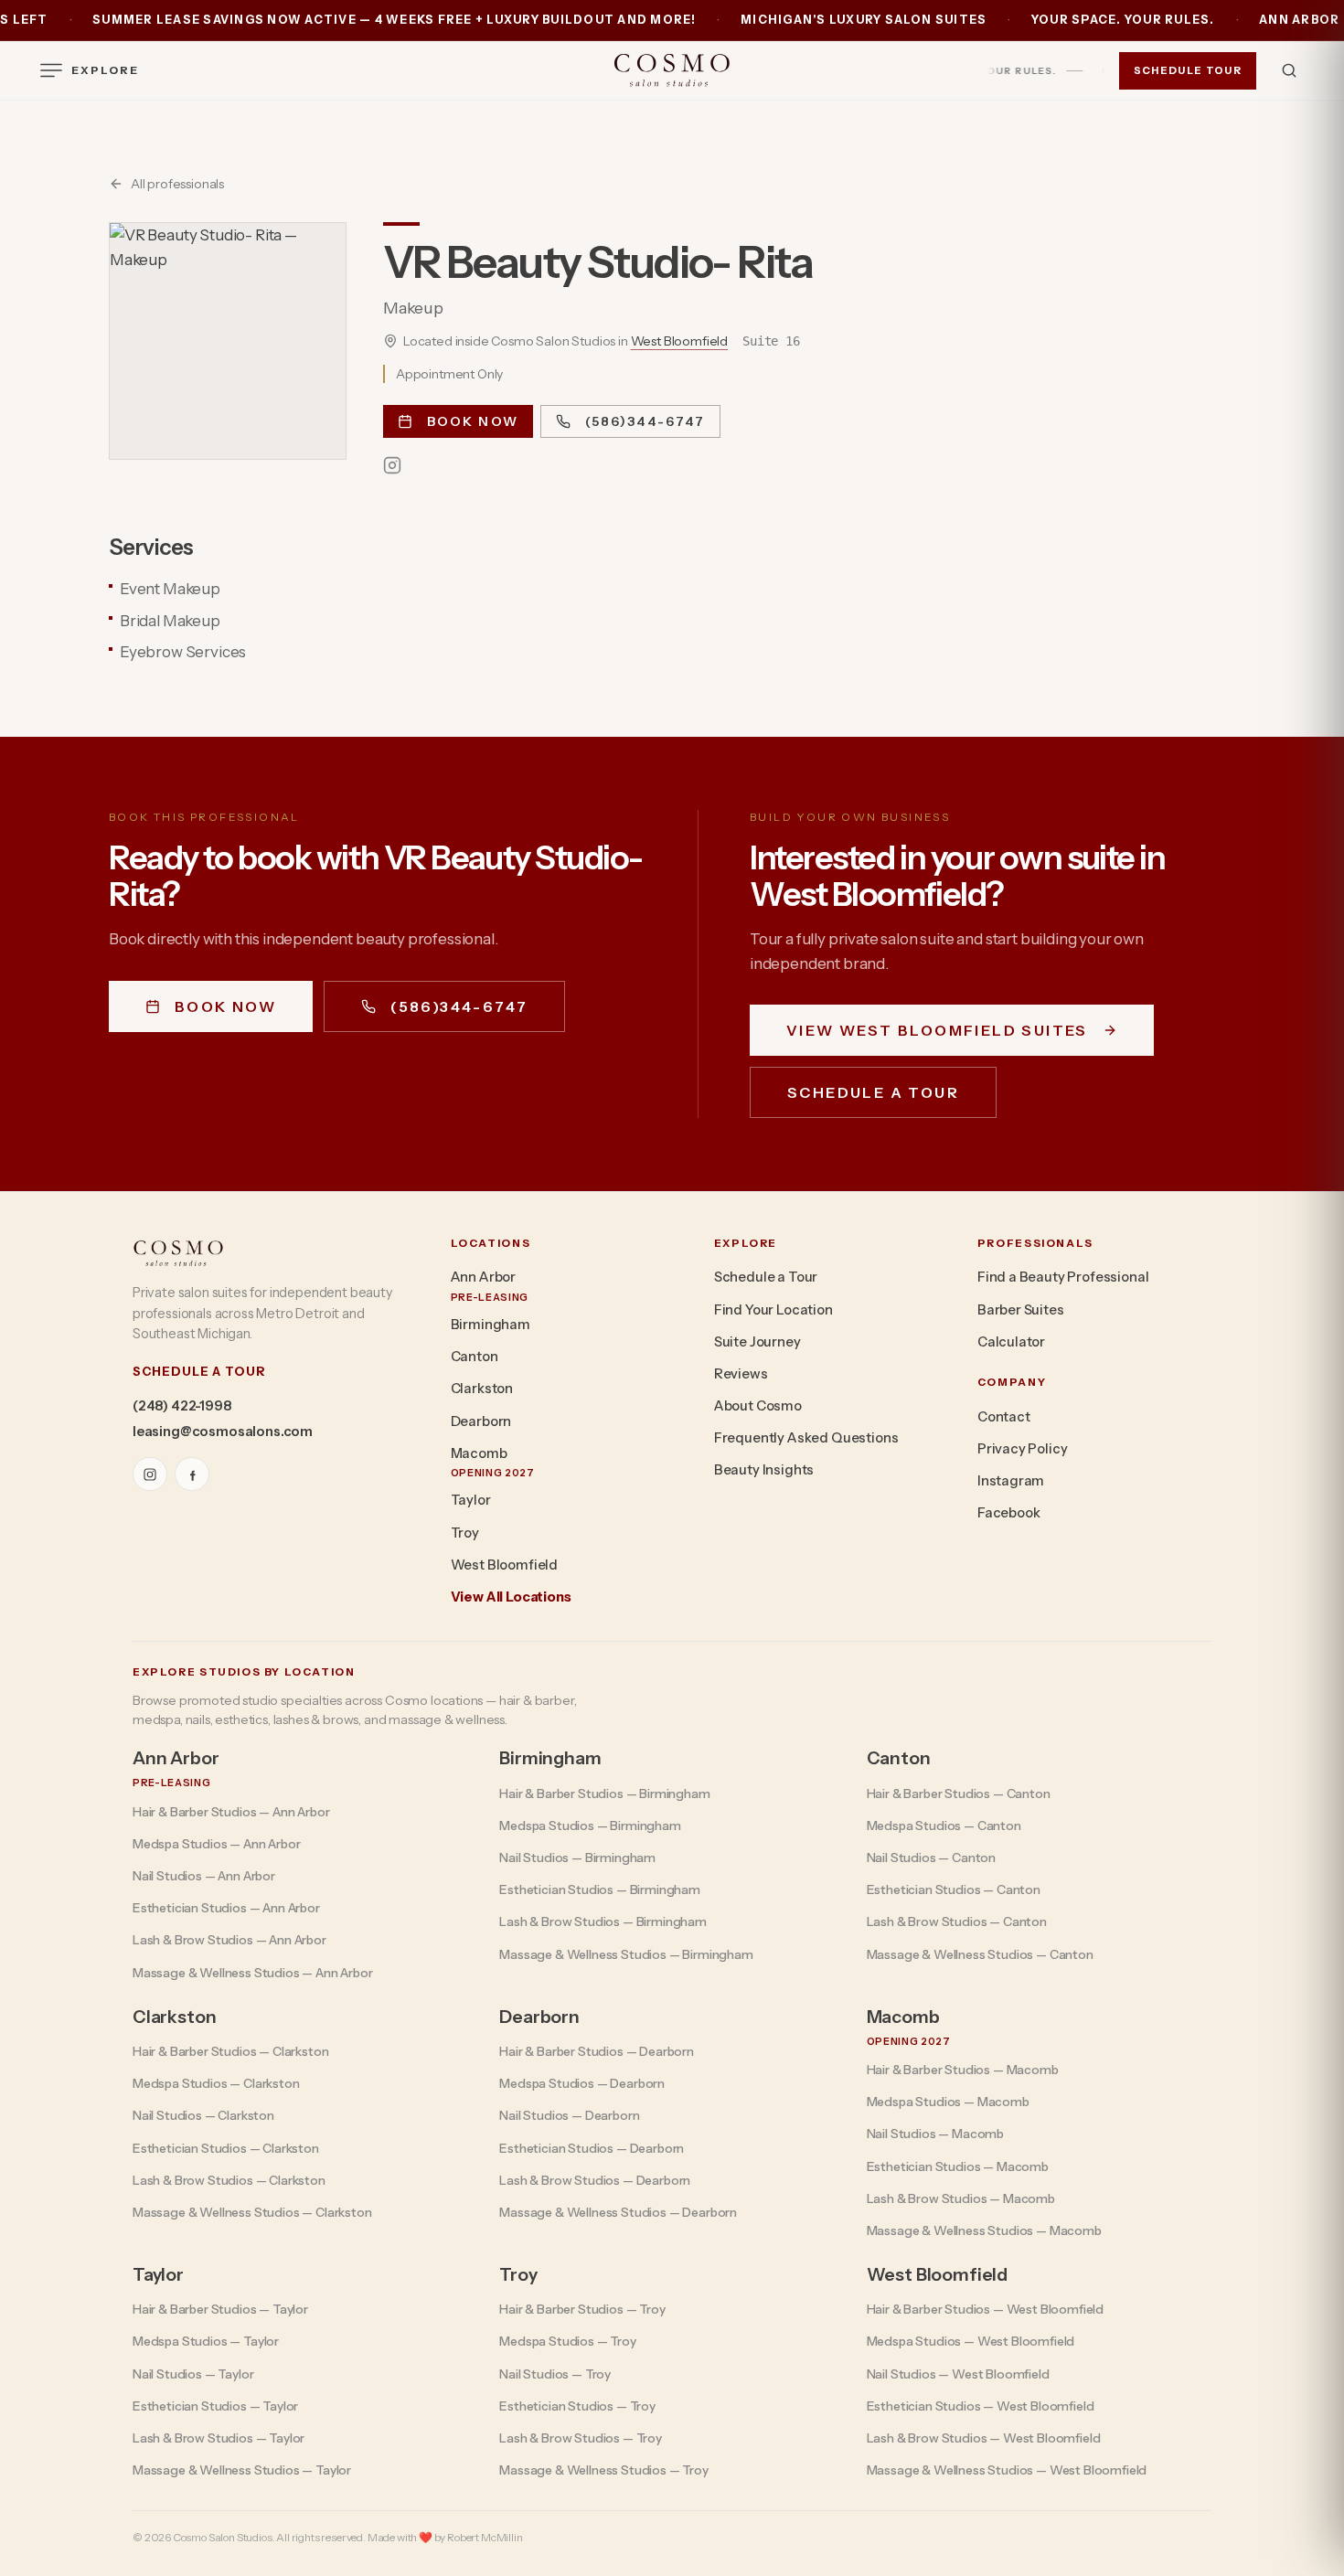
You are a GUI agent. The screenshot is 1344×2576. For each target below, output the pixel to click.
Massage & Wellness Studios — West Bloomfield (1007, 2470)
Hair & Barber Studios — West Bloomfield (985, 2309)
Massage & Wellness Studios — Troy (603, 2470)
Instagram (1011, 1481)
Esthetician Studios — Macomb (958, 2166)
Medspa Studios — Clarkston (216, 2083)
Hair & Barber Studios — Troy (582, 2309)
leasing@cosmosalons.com (223, 1432)
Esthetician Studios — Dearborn (592, 2148)
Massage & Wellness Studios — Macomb (984, 2230)
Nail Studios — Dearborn (569, 2115)
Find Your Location (773, 1310)
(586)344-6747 (645, 421)
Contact (1004, 1417)
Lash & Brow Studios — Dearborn (595, 2180)
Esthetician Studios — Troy (577, 2406)
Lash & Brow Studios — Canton (957, 1921)
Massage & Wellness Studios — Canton (980, 1954)
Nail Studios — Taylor (193, 2374)
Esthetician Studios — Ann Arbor (226, 1908)
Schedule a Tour (873, 1092)
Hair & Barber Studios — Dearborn (597, 2051)
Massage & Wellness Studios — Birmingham (626, 1954)
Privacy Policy (1023, 1449)
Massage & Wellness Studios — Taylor (242, 2470)
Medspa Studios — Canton (944, 1826)
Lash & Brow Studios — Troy (581, 2438)
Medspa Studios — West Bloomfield (971, 2341)
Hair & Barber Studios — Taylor (220, 2309)
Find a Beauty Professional (1063, 1277)
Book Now (473, 421)
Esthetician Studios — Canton (954, 1889)
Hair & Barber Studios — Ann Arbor (231, 1812)
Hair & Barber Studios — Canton (959, 1794)
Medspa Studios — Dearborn (582, 2083)
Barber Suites (1021, 1310)
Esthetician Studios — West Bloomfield (981, 2406)
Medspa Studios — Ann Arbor (217, 1844)
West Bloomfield (679, 341)
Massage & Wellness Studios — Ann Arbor (253, 1973)
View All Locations (511, 1597)
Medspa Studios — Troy (567, 2341)
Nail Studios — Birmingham (577, 1857)
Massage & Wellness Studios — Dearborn (618, 2212)
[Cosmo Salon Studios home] (672, 70)
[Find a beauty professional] (1289, 70)
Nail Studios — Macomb (935, 2134)
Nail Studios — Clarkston (203, 2115)
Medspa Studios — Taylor (206, 2341)
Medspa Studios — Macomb (948, 2102)
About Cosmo (758, 1406)
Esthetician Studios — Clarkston (226, 2148)
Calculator (1011, 1342)
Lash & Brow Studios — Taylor (219, 2438)
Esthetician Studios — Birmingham (600, 1889)
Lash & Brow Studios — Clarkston (229, 2180)
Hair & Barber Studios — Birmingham (604, 1794)
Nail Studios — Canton (931, 1857)
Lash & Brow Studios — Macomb (961, 2198)
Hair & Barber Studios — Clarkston (230, 2051)
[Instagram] (392, 465)
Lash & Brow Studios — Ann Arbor (229, 1940)
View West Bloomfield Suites (937, 1030)
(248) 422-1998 (182, 1406)
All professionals (177, 184)
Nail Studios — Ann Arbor (204, 1876)
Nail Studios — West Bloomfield (958, 2374)
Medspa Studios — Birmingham (590, 1826)
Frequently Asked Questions (806, 1438)
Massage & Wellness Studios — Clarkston (252, 2212)
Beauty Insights (764, 1470)
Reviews (741, 1374)
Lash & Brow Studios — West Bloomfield (984, 2438)
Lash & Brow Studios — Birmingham (603, 1921)
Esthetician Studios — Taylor (215, 2406)
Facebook (1009, 1513)
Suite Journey (757, 1342)
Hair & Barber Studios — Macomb (963, 2070)
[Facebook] (192, 1474)
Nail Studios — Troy (555, 2374)
